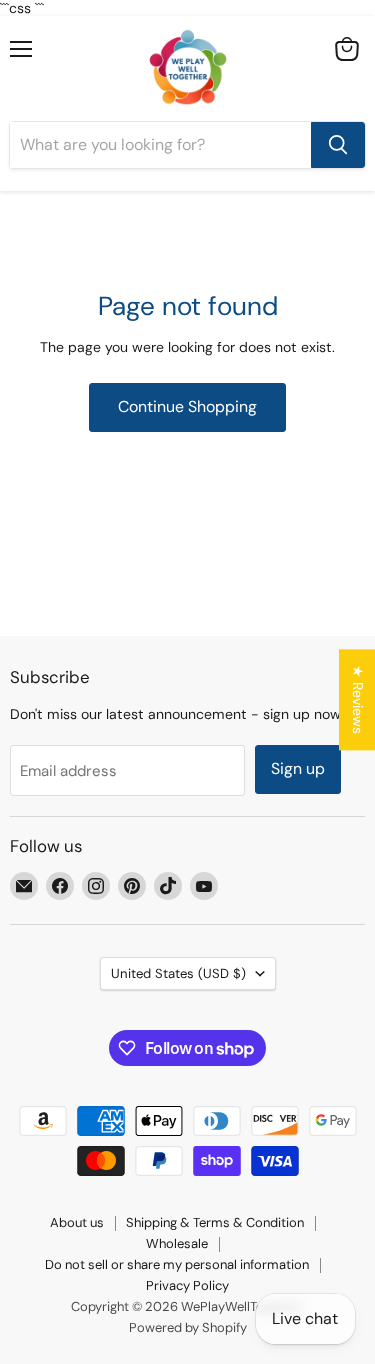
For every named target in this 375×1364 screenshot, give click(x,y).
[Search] (338, 145)
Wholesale (177, 1243)
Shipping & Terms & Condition (215, 1222)
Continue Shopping (187, 406)
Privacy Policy (187, 1285)
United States (178, 973)
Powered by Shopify (188, 1327)
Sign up (298, 768)
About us (77, 1222)
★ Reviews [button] (358, 699)
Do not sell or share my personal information (177, 1264)
